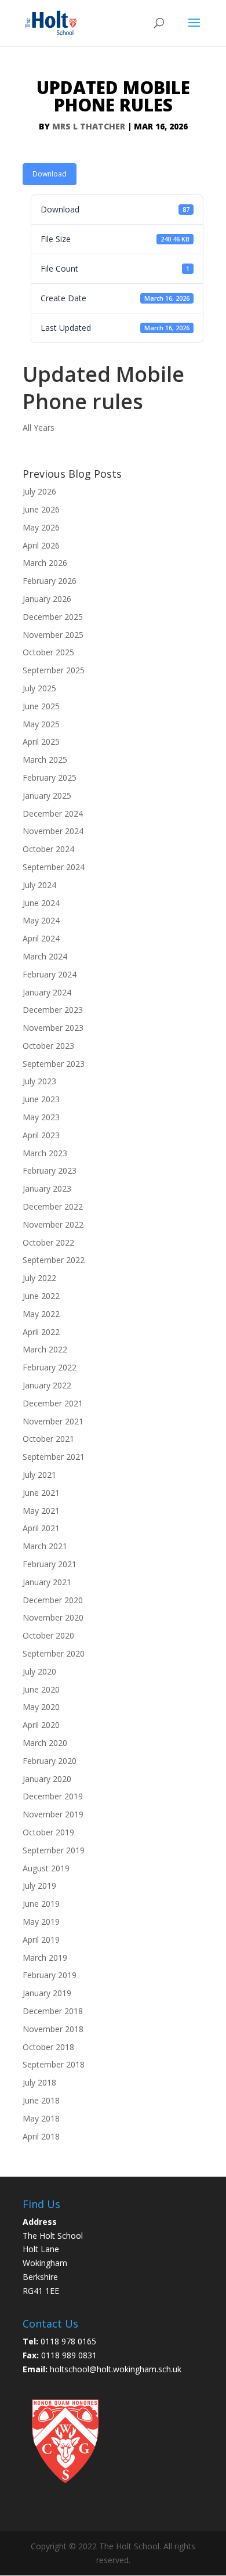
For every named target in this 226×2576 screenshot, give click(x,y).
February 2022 (50, 1367)
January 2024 (47, 992)
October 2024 (48, 849)
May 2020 (41, 1707)
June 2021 (41, 1493)
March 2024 (45, 956)
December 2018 (53, 2011)
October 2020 (48, 1635)
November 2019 (53, 1814)
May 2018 (41, 2118)
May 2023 (41, 1117)
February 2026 (50, 581)
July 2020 (39, 1671)
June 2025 (41, 706)
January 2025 (47, 795)
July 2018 (39, 2082)
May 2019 (41, 1922)
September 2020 (54, 1653)
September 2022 (54, 1260)
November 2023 (53, 1028)
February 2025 (50, 778)
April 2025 (41, 742)
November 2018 (53, 2029)
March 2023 (45, 1153)
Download (50, 174)
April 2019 (41, 1940)
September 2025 (54, 670)
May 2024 (41, 920)
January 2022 (47, 1385)
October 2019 (48, 1832)
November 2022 (53, 1224)
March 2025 (45, 760)
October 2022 (48, 1242)
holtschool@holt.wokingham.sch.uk (116, 2369)
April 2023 (41, 1135)
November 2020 (53, 1617)
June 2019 (41, 1904)
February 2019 (50, 1975)
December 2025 (53, 617)
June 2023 (41, 1099)
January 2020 (47, 1779)
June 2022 (41, 1296)
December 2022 (53, 1206)
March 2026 (45, 563)
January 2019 (47, 1993)
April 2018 (41, 2136)
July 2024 (39, 885)
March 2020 (45, 1743)
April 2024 (41, 938)
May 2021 (41, 1511)
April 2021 (41, 1528)
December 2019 (53, 1796)
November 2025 (53, 635)
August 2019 (46, 1868)
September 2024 (54, 867)
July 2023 (39, 1081)
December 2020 (53, 1600)
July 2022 (39, 1278)
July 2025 (39, 688)
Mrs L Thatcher (89, 126)
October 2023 (48, 1046)
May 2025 (41, 724)
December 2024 (53, 813)
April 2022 (41, 1332)
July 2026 (39, 491)
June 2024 (41, 903)
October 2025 (48, 652)
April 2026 (41, 545)
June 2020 (41, 1689)
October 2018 (48, 2047)
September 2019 (54, 1850)
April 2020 (41, 1725)
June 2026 (41, 509)
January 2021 (47, 1582)
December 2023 (53, 1010)
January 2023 (47, 1188)
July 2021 (39, 1475)
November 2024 (53, 831)
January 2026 (47, 599)
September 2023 (54, 1064)
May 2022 (41, 1314)
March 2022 (45, 1349)
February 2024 (50, 974)
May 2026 (41, 527)
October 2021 (48, 1439)
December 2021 (53, 1403)
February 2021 (50, 1564)
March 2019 (45, 1958)
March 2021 (45, 1546)
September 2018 (54, 2064)
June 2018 (41, 2100)
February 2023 (50, 1170)
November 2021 (53, 1421)
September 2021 (54, 1457)
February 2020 (50, 1761)
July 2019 (39, 1886)
